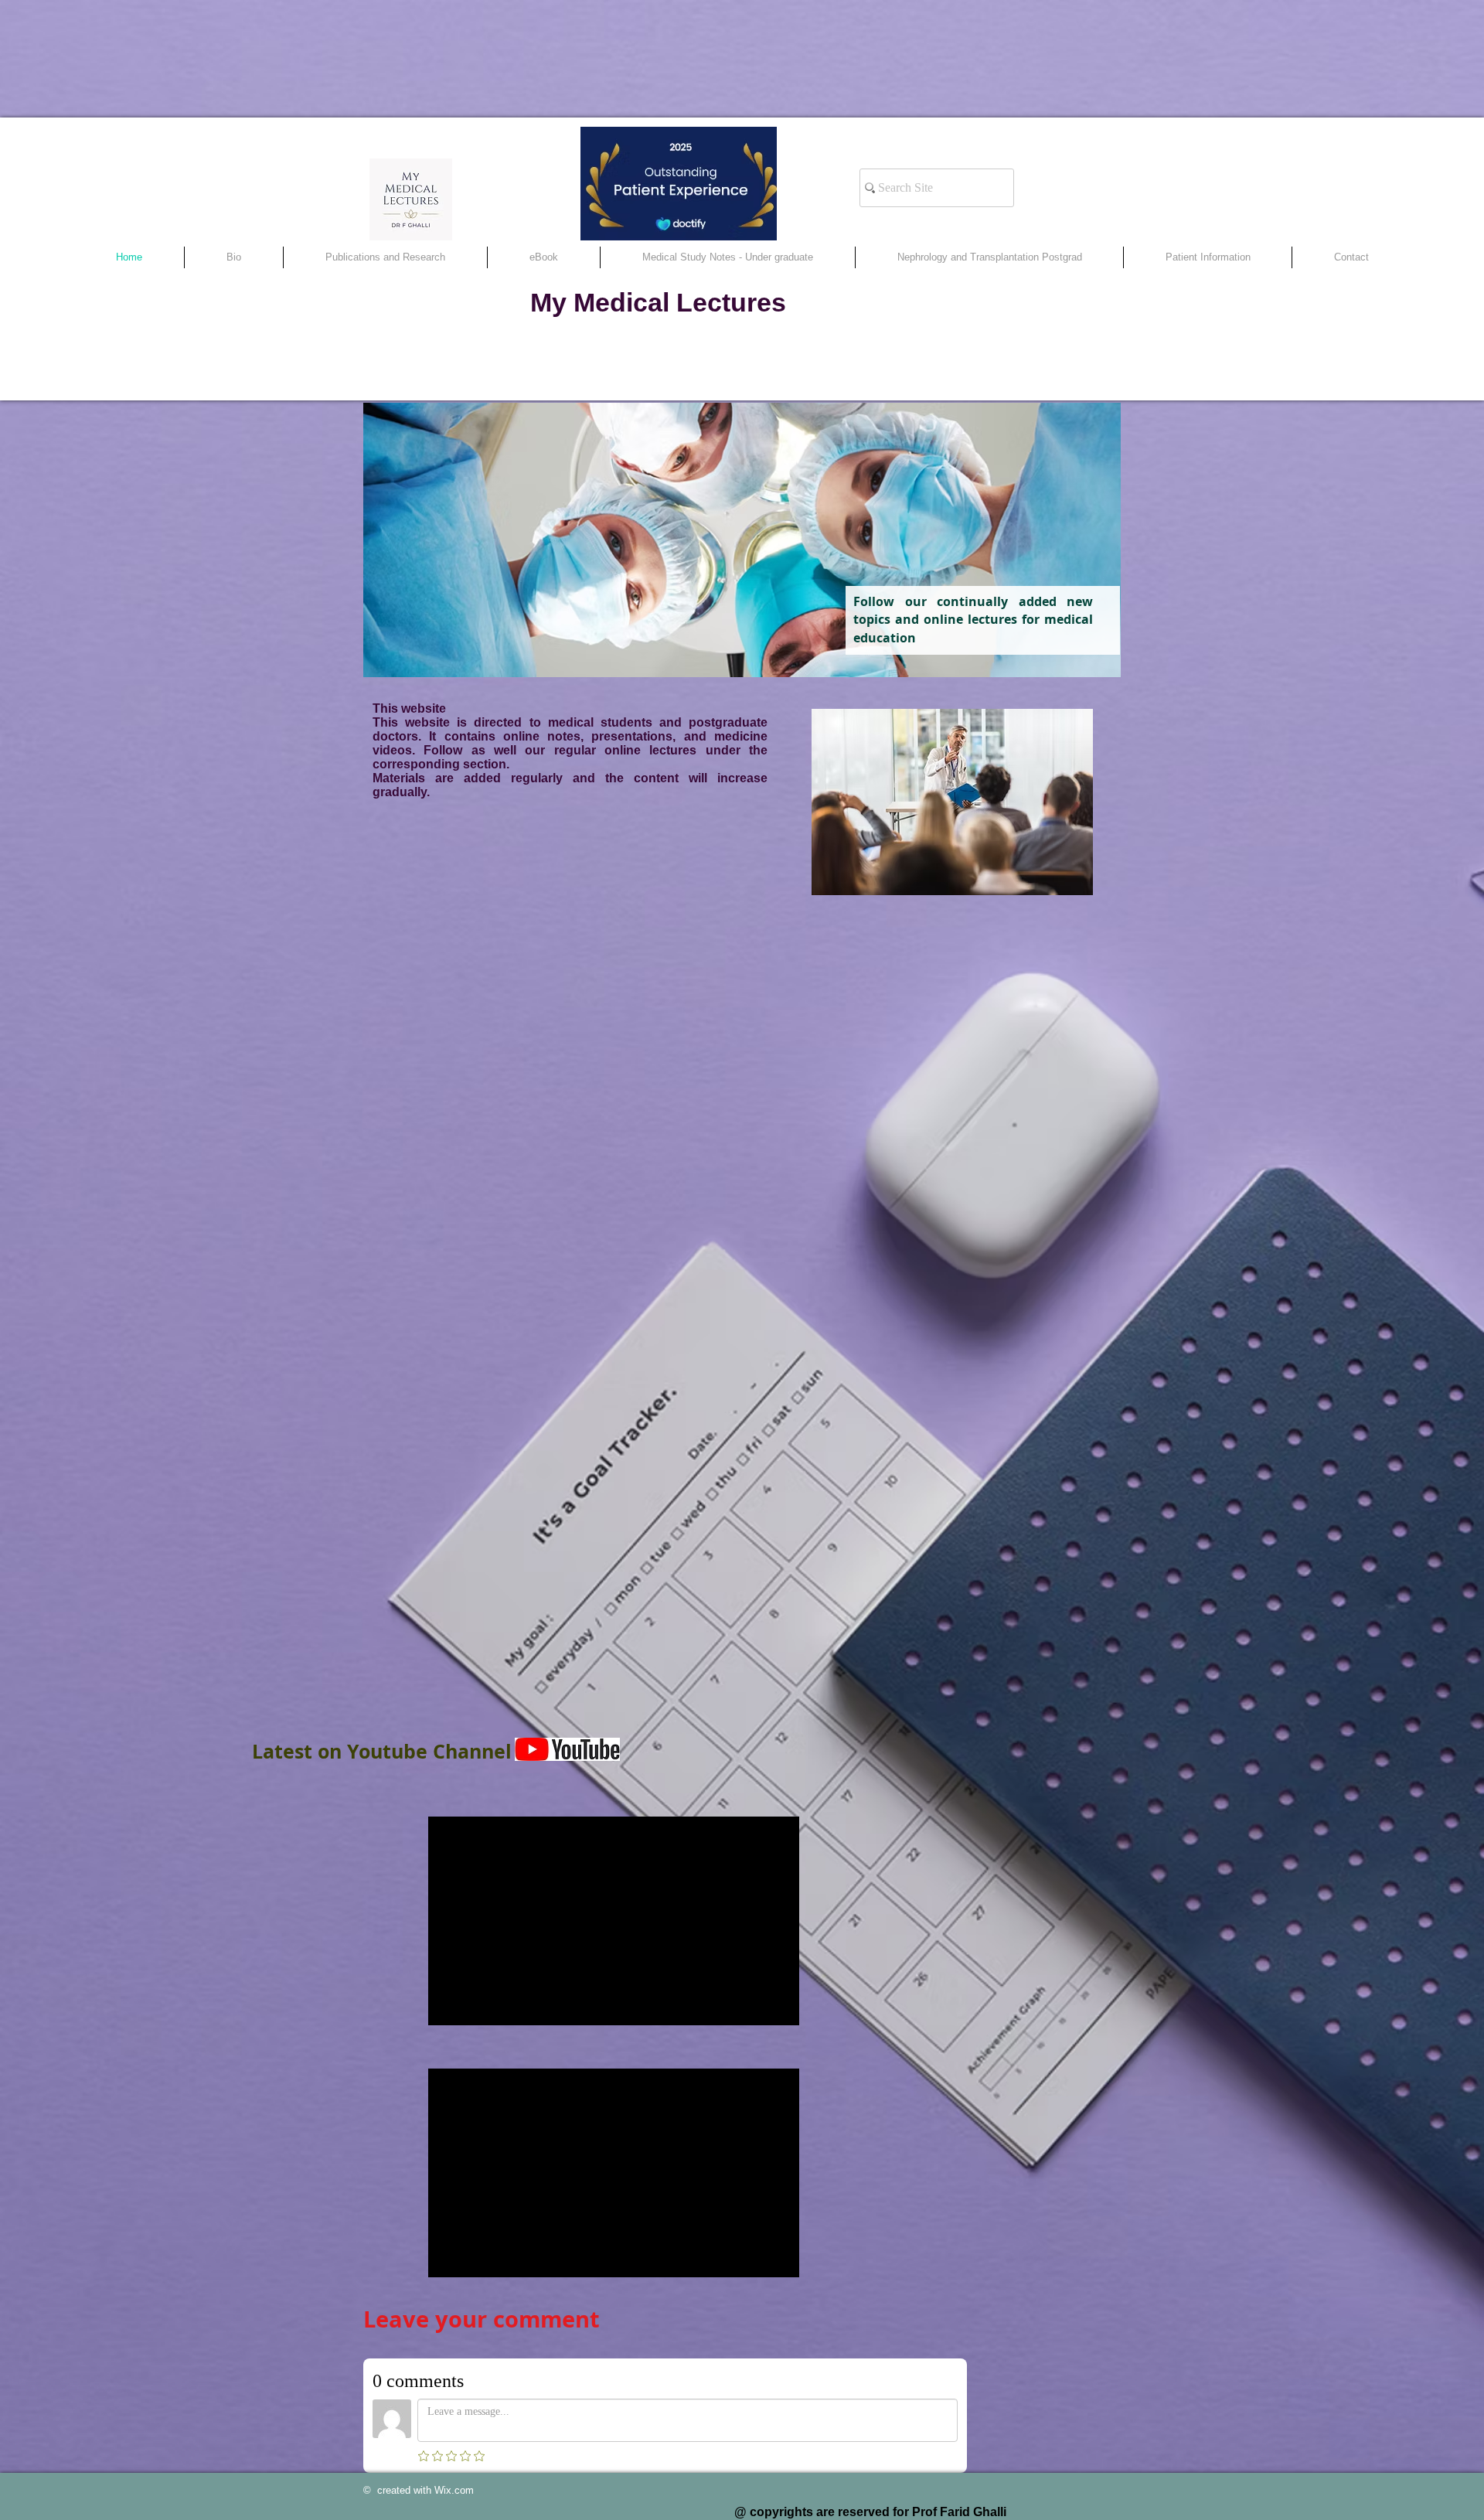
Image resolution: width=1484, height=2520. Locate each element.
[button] (989, 257)
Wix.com (454, 2490)
